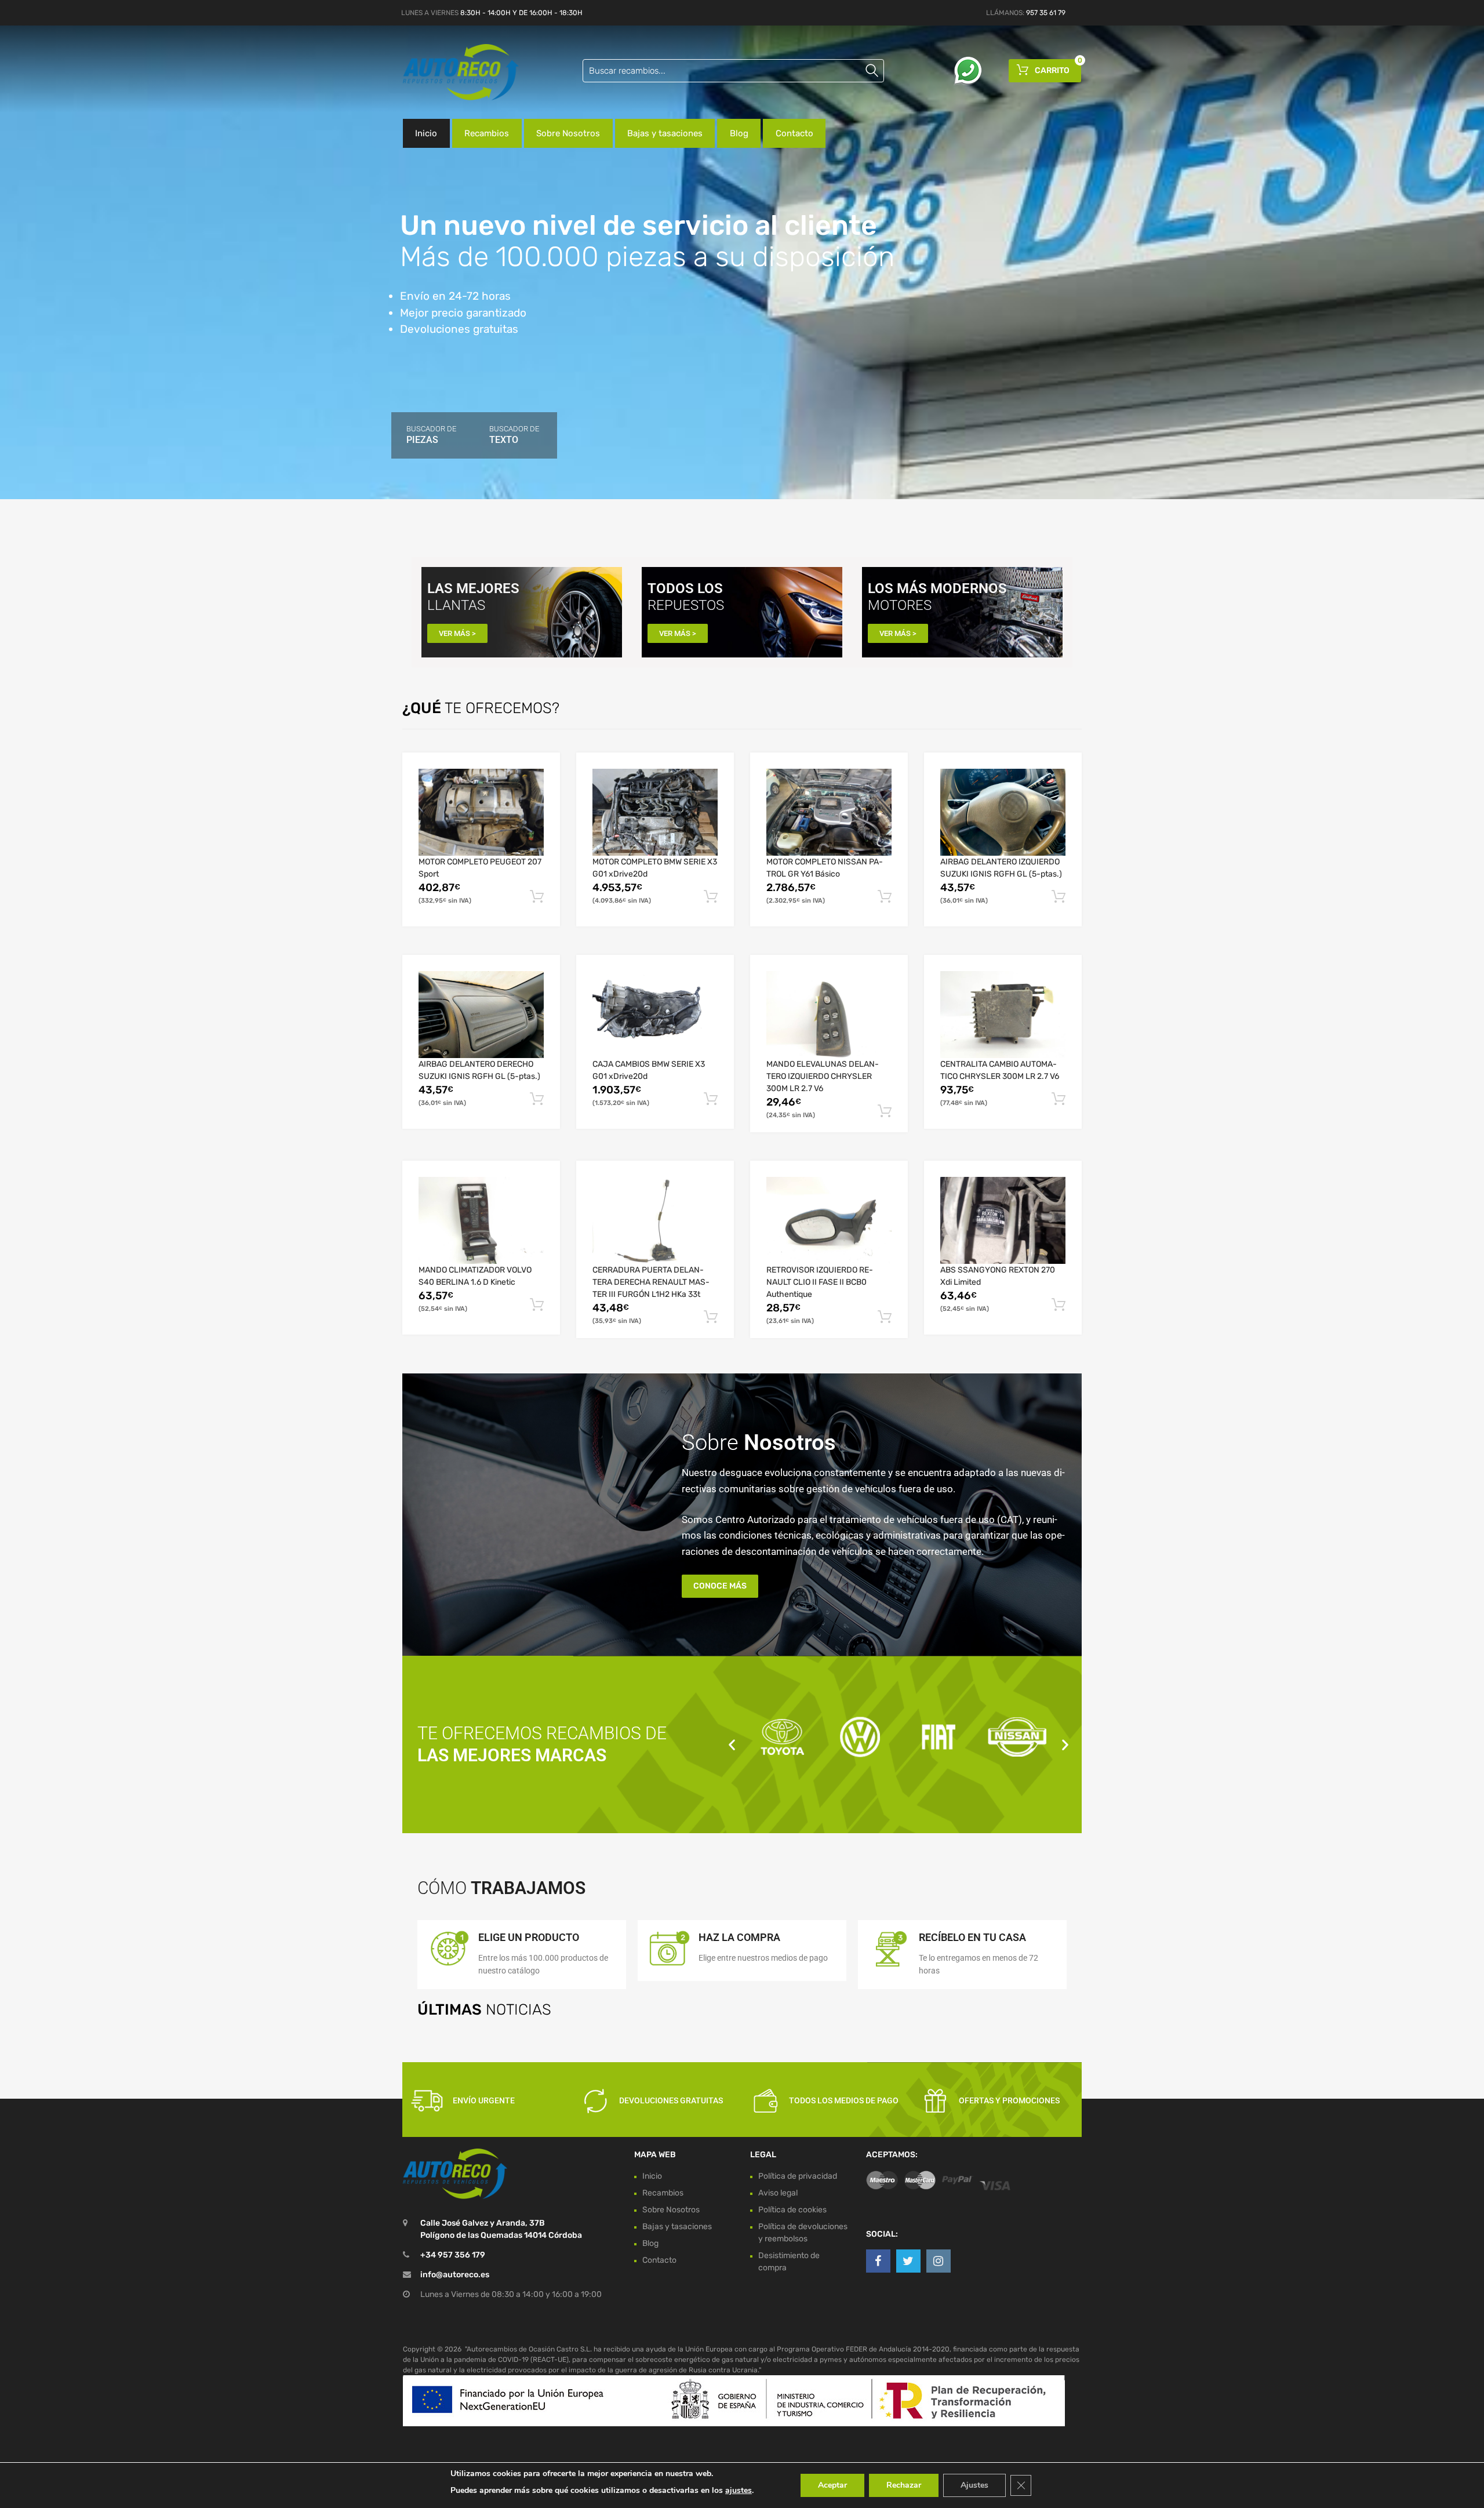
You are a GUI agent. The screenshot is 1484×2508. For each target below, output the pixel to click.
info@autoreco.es (455, 2275)
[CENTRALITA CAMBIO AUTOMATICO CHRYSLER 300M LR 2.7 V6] (1003, 1015)
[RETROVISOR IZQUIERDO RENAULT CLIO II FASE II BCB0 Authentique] (829, 1220)
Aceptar (832, 2485)
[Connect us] (878, 2261)
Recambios (487, 133)
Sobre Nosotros (568, 133)
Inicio (426, 133)
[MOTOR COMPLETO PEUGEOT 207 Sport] (481, 812)
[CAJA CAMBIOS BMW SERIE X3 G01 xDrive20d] (655, 1015)
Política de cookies (792, 2210)
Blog (739, 133)
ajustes (739, 2490)
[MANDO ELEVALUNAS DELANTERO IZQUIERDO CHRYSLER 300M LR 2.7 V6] (829, 1015)
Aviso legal (778, 2193)
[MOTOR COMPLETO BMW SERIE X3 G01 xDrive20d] (655, 812)
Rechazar (904, 2485)
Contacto (794, 133)
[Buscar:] (733, 71)
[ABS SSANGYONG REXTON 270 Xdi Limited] (1003, 1220)
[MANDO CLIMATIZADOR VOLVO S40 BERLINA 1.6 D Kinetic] (481, 1220)
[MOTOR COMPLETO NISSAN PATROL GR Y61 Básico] (829, 812)
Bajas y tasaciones (665, 133)
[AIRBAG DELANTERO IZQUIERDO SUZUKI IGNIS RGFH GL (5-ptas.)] (1003, 812)
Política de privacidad (798, 2176)
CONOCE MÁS (720, 1586)
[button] (732, 1744)
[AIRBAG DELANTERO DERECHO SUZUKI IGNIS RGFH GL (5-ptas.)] (481, 1015)
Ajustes (974, 2485)
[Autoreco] (452, 72)
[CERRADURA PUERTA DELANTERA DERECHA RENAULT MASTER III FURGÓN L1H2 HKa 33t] (655, 1220)
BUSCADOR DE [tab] (431, 435)
